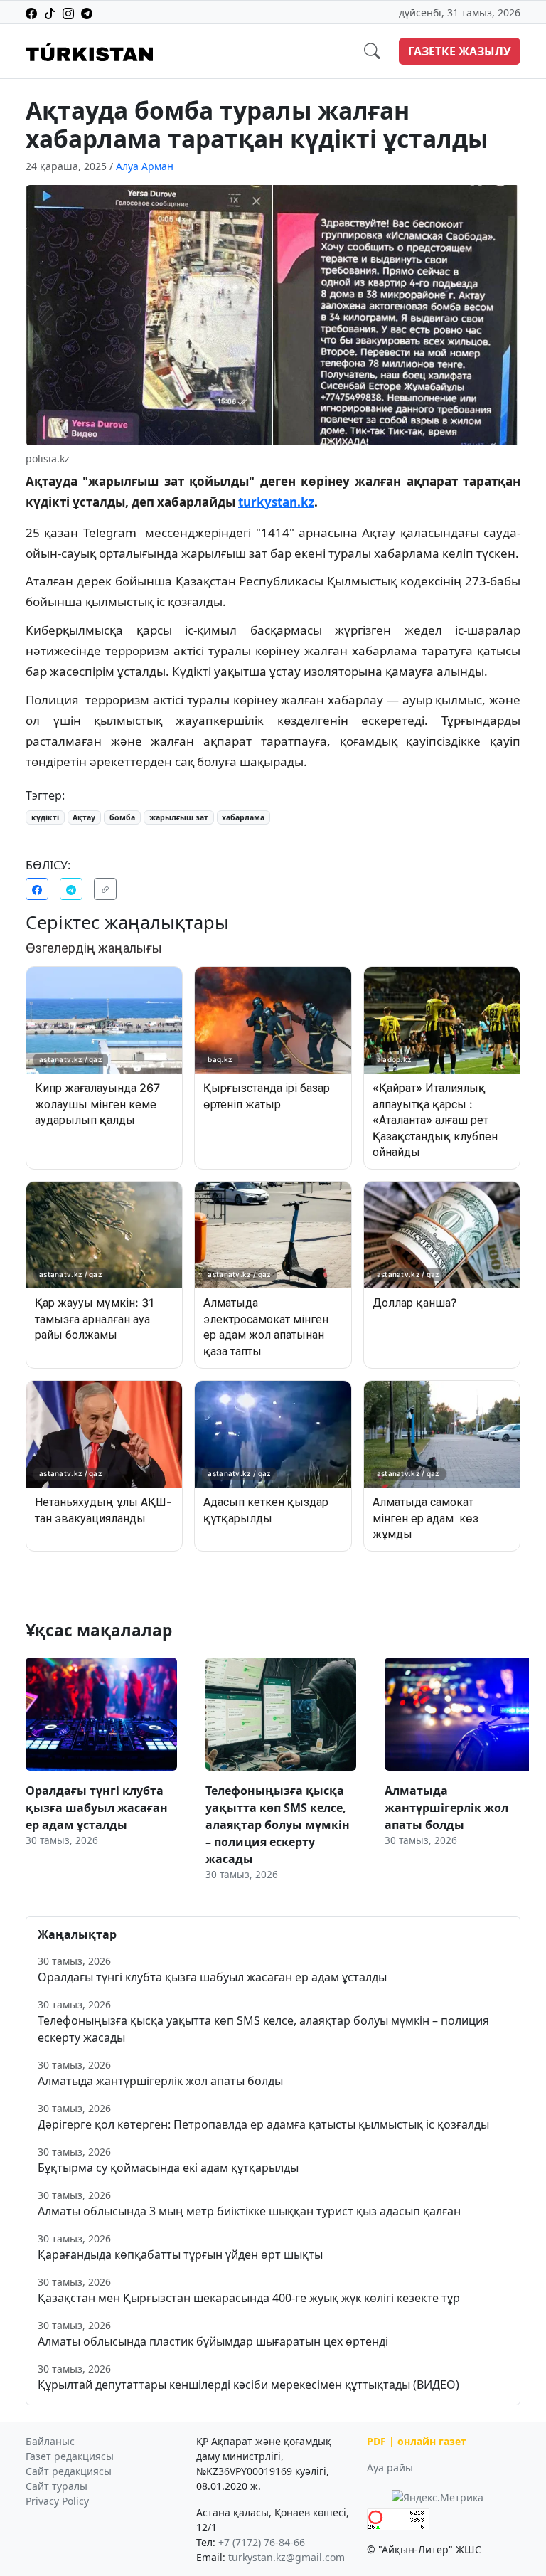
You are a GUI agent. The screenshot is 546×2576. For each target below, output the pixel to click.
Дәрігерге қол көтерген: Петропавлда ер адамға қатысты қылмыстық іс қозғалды (263, 2124)
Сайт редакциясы (69, 2471)
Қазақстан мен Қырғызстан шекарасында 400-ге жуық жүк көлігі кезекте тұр (249, 2298)
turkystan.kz (276, 502)
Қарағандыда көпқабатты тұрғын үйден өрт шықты (180, 2254)
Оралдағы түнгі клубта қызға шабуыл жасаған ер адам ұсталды (212, 1977)
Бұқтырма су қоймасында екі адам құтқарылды (168, 2168)
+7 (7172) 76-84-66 (262, 2542)
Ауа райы (390, 2468)
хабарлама (243, 817)
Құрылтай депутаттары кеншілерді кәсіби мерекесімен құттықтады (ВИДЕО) (248, 2385)
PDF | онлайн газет (417, 2441)
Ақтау (84, 817)
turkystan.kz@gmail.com (287, 2557)
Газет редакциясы (70, 2456)
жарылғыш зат (179, 817)
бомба (122, 817)
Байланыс (50, 2441)
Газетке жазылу (460, 51)
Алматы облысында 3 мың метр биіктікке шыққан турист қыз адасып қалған (249, 2211)
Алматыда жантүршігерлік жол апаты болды (160, 2081)
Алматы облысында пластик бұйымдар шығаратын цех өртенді (213, 2341)
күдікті (45, 817)
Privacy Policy (57, 2501)
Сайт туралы (57, 2486)
